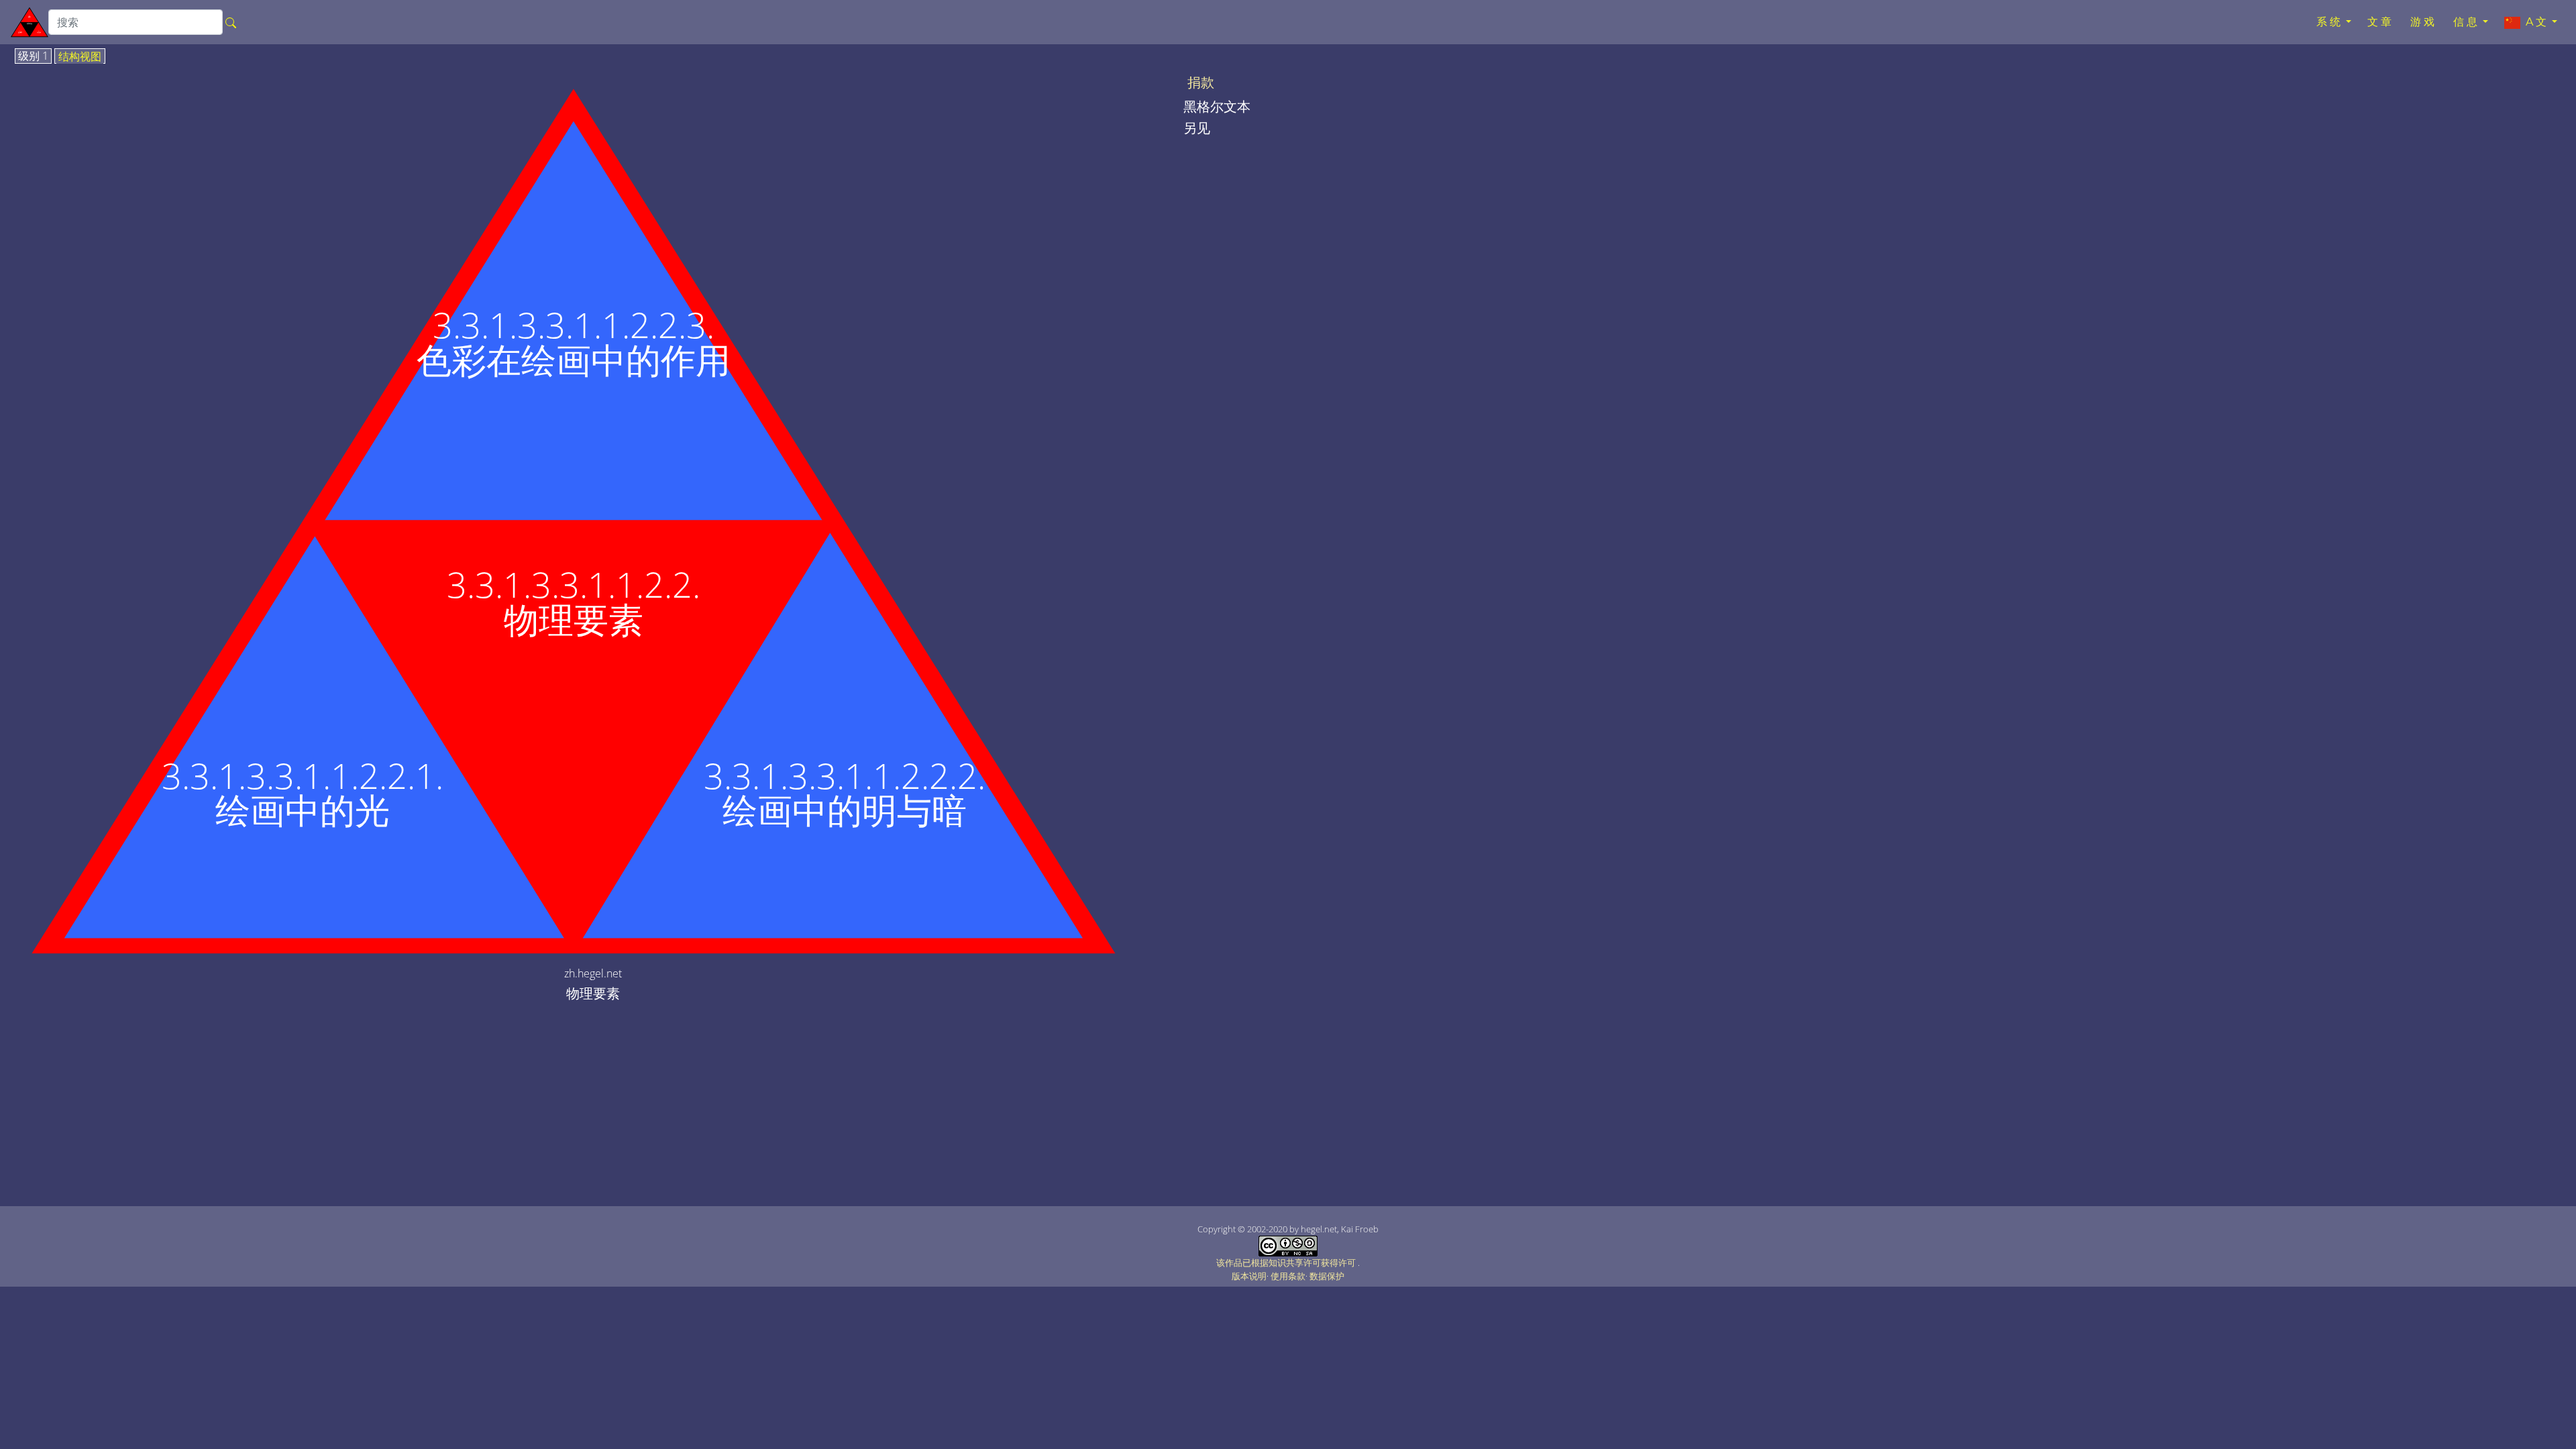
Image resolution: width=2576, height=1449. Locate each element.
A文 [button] (2535, 22)
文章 (2381, 22)
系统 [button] (2330, 22)
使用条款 (1288, 1276)
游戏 (2424, 22)
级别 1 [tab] (33, 56)
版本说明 (1249, 1276)
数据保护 (1327, 1276)
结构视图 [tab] (80, 57)
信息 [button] (2467, 22)
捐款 (1201, 83)
